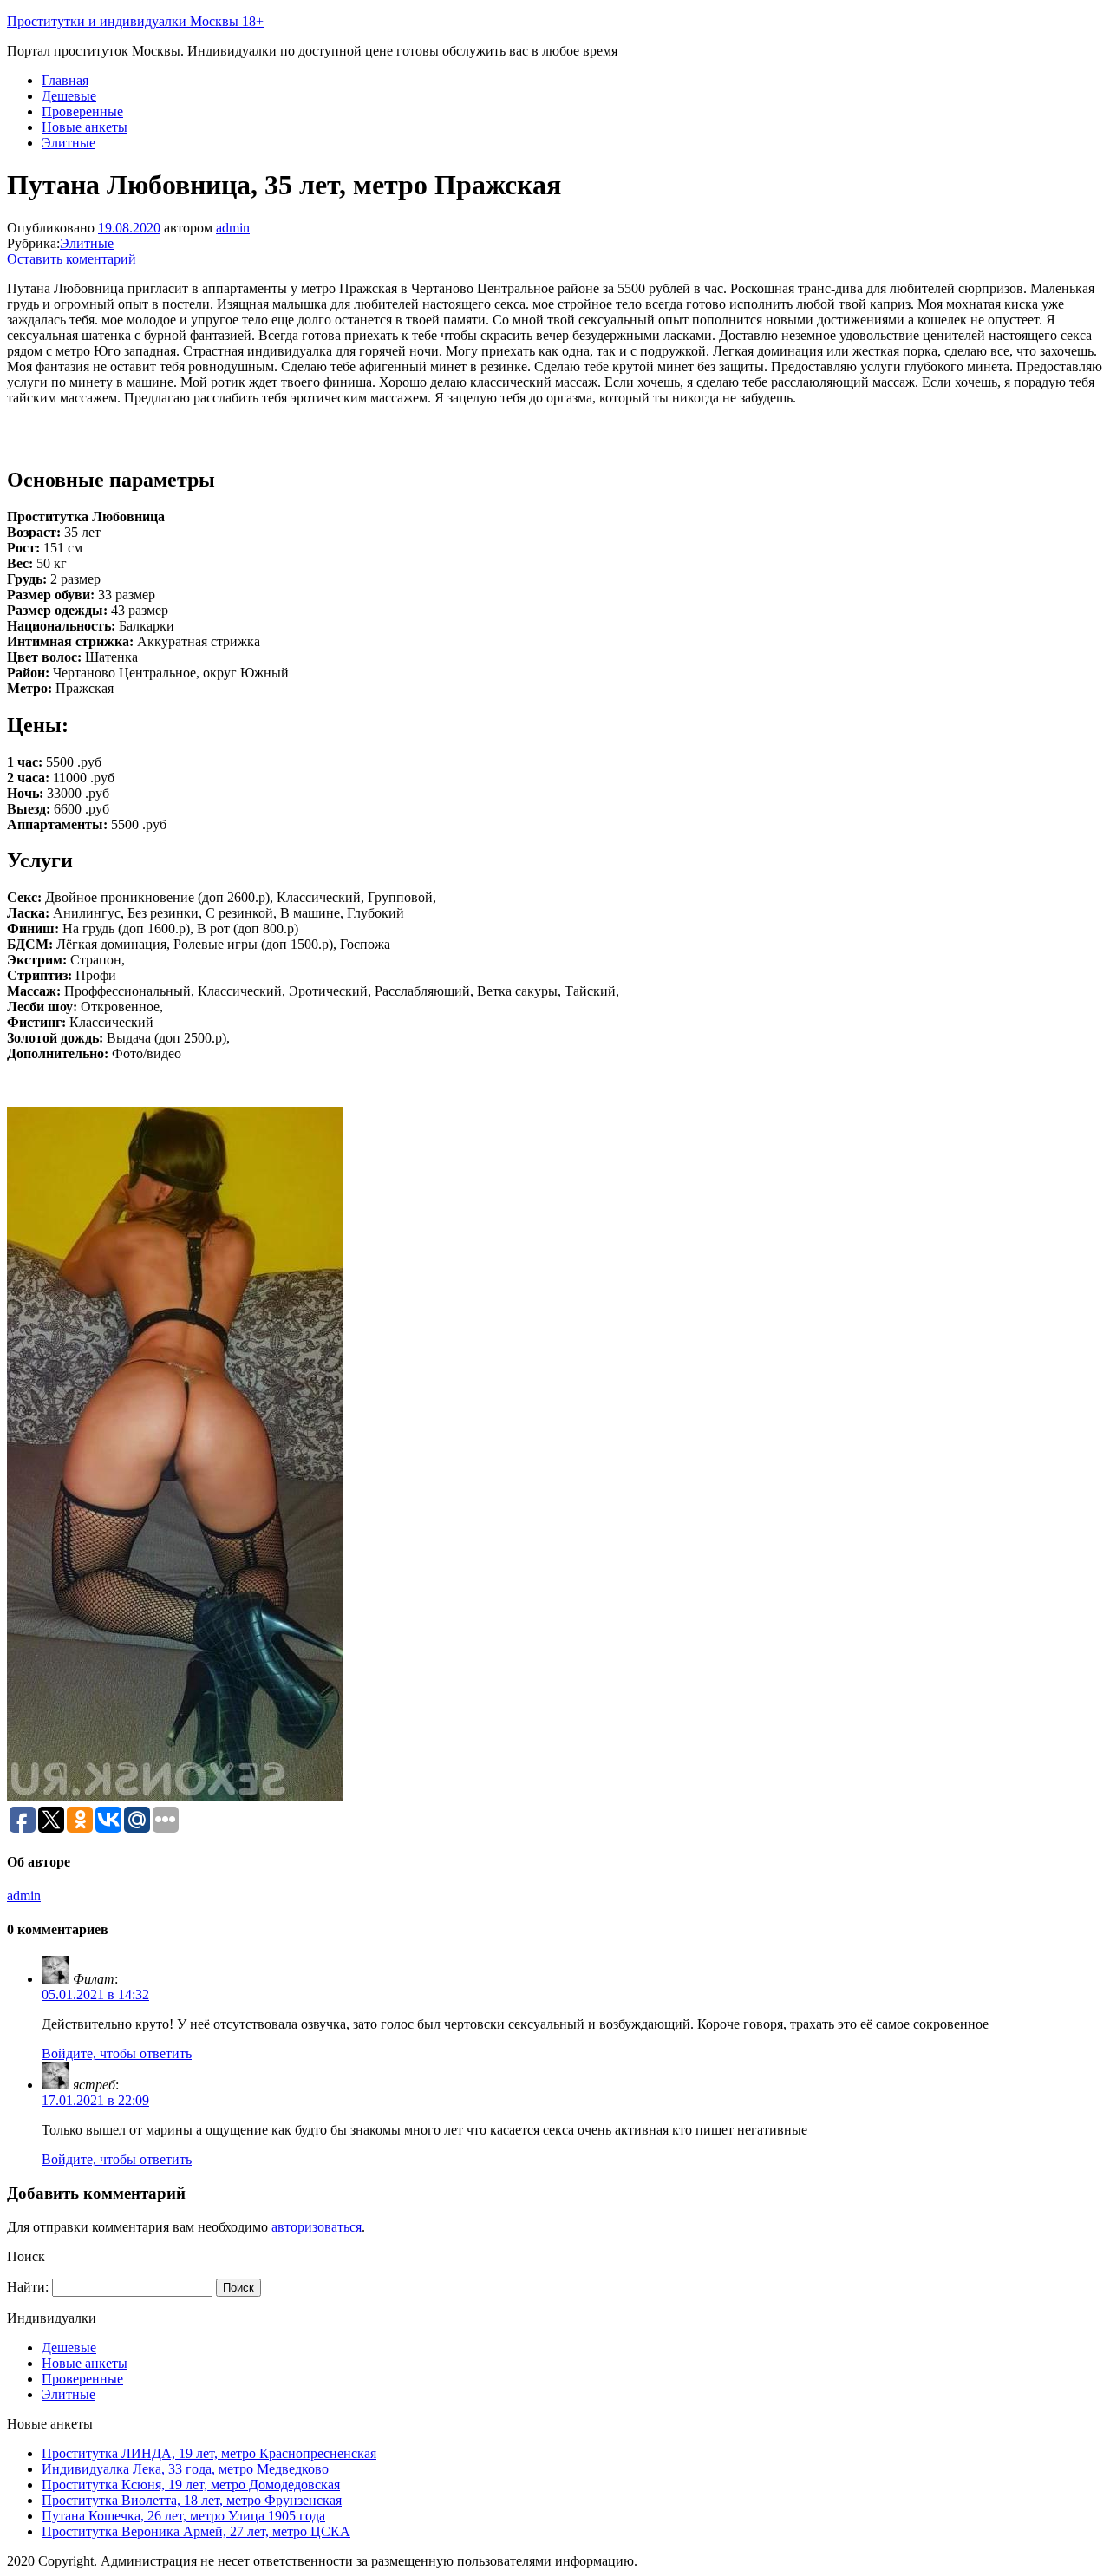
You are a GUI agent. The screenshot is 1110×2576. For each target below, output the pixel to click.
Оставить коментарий (72, 259)
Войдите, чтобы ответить (117, 2053)
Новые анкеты (85, 127)
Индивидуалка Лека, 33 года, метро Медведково (185, 2469)
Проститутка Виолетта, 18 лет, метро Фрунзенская (192, 2500)
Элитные (69, 143)
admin (233, 228)
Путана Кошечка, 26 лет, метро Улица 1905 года (183, 2516)
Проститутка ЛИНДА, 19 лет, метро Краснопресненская (209, 2453)
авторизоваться (317, 2227)
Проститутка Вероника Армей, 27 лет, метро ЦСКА (196, 2531)
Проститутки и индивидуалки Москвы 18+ (135, 21)
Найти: (28, 2287)
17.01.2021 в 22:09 (95, 2100)
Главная (65, 80)
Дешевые (69, 96)
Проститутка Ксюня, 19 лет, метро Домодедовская (191, 2484)
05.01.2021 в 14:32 (95, 1994)
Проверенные (82, 111)
